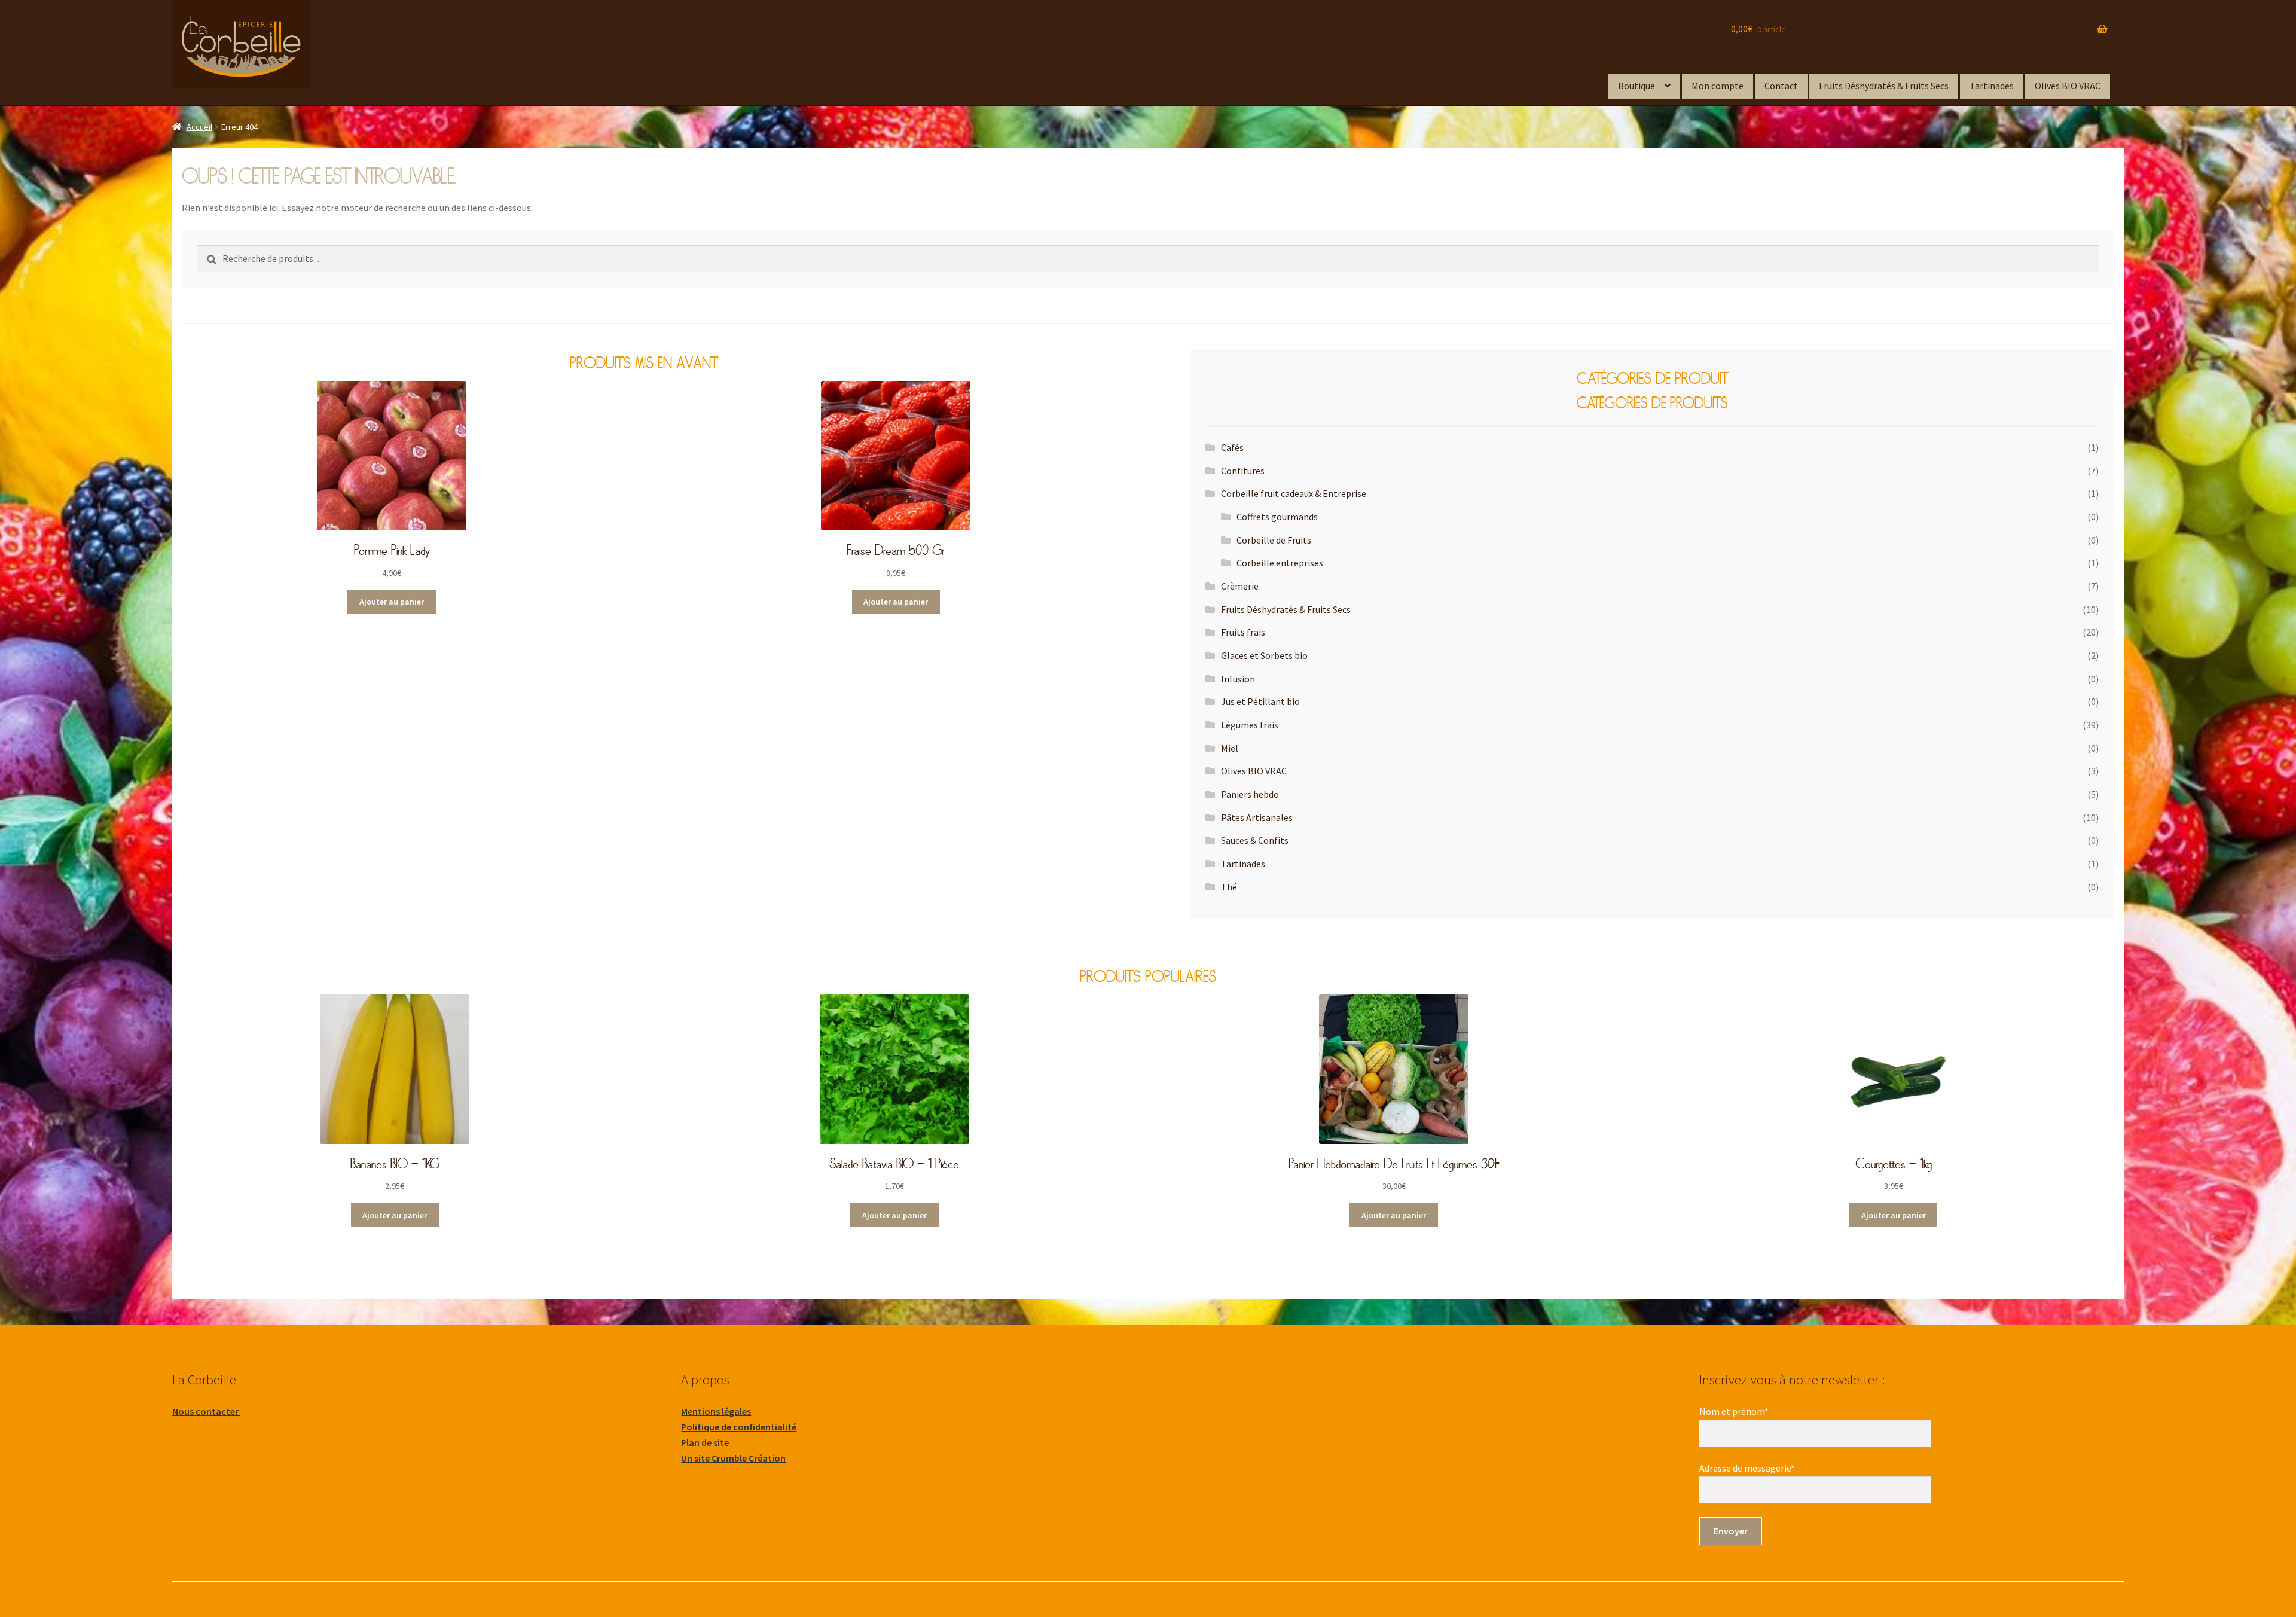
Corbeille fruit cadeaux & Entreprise (1294, 493)
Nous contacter (206, 1411)
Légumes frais (1250, 725)
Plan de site (705, 1442)
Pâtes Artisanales (1257, 817)
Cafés (1232, 447)
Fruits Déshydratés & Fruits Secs (1884, 86)
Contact (1781, 86)
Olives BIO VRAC (2068, 86)
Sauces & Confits (1255, 840)
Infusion (1238, 679)
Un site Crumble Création (733, 1458)
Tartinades (1992, 86)
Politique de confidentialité (739, 1427)
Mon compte (1718, 86)
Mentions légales (716, 1411)
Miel (1230, 748)
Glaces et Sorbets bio (1264, 655)
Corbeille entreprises (1280, 563)
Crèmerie (1240, 586)
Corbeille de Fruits (1274, 540)
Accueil (199, 127)
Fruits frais (1243, 632)
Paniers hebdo (1250, 794)
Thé (1229, 887)
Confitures (1243, 471)
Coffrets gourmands (1277, 517)
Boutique (1636, 86)
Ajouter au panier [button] (392, 602)
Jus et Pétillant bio (1260, 701)
